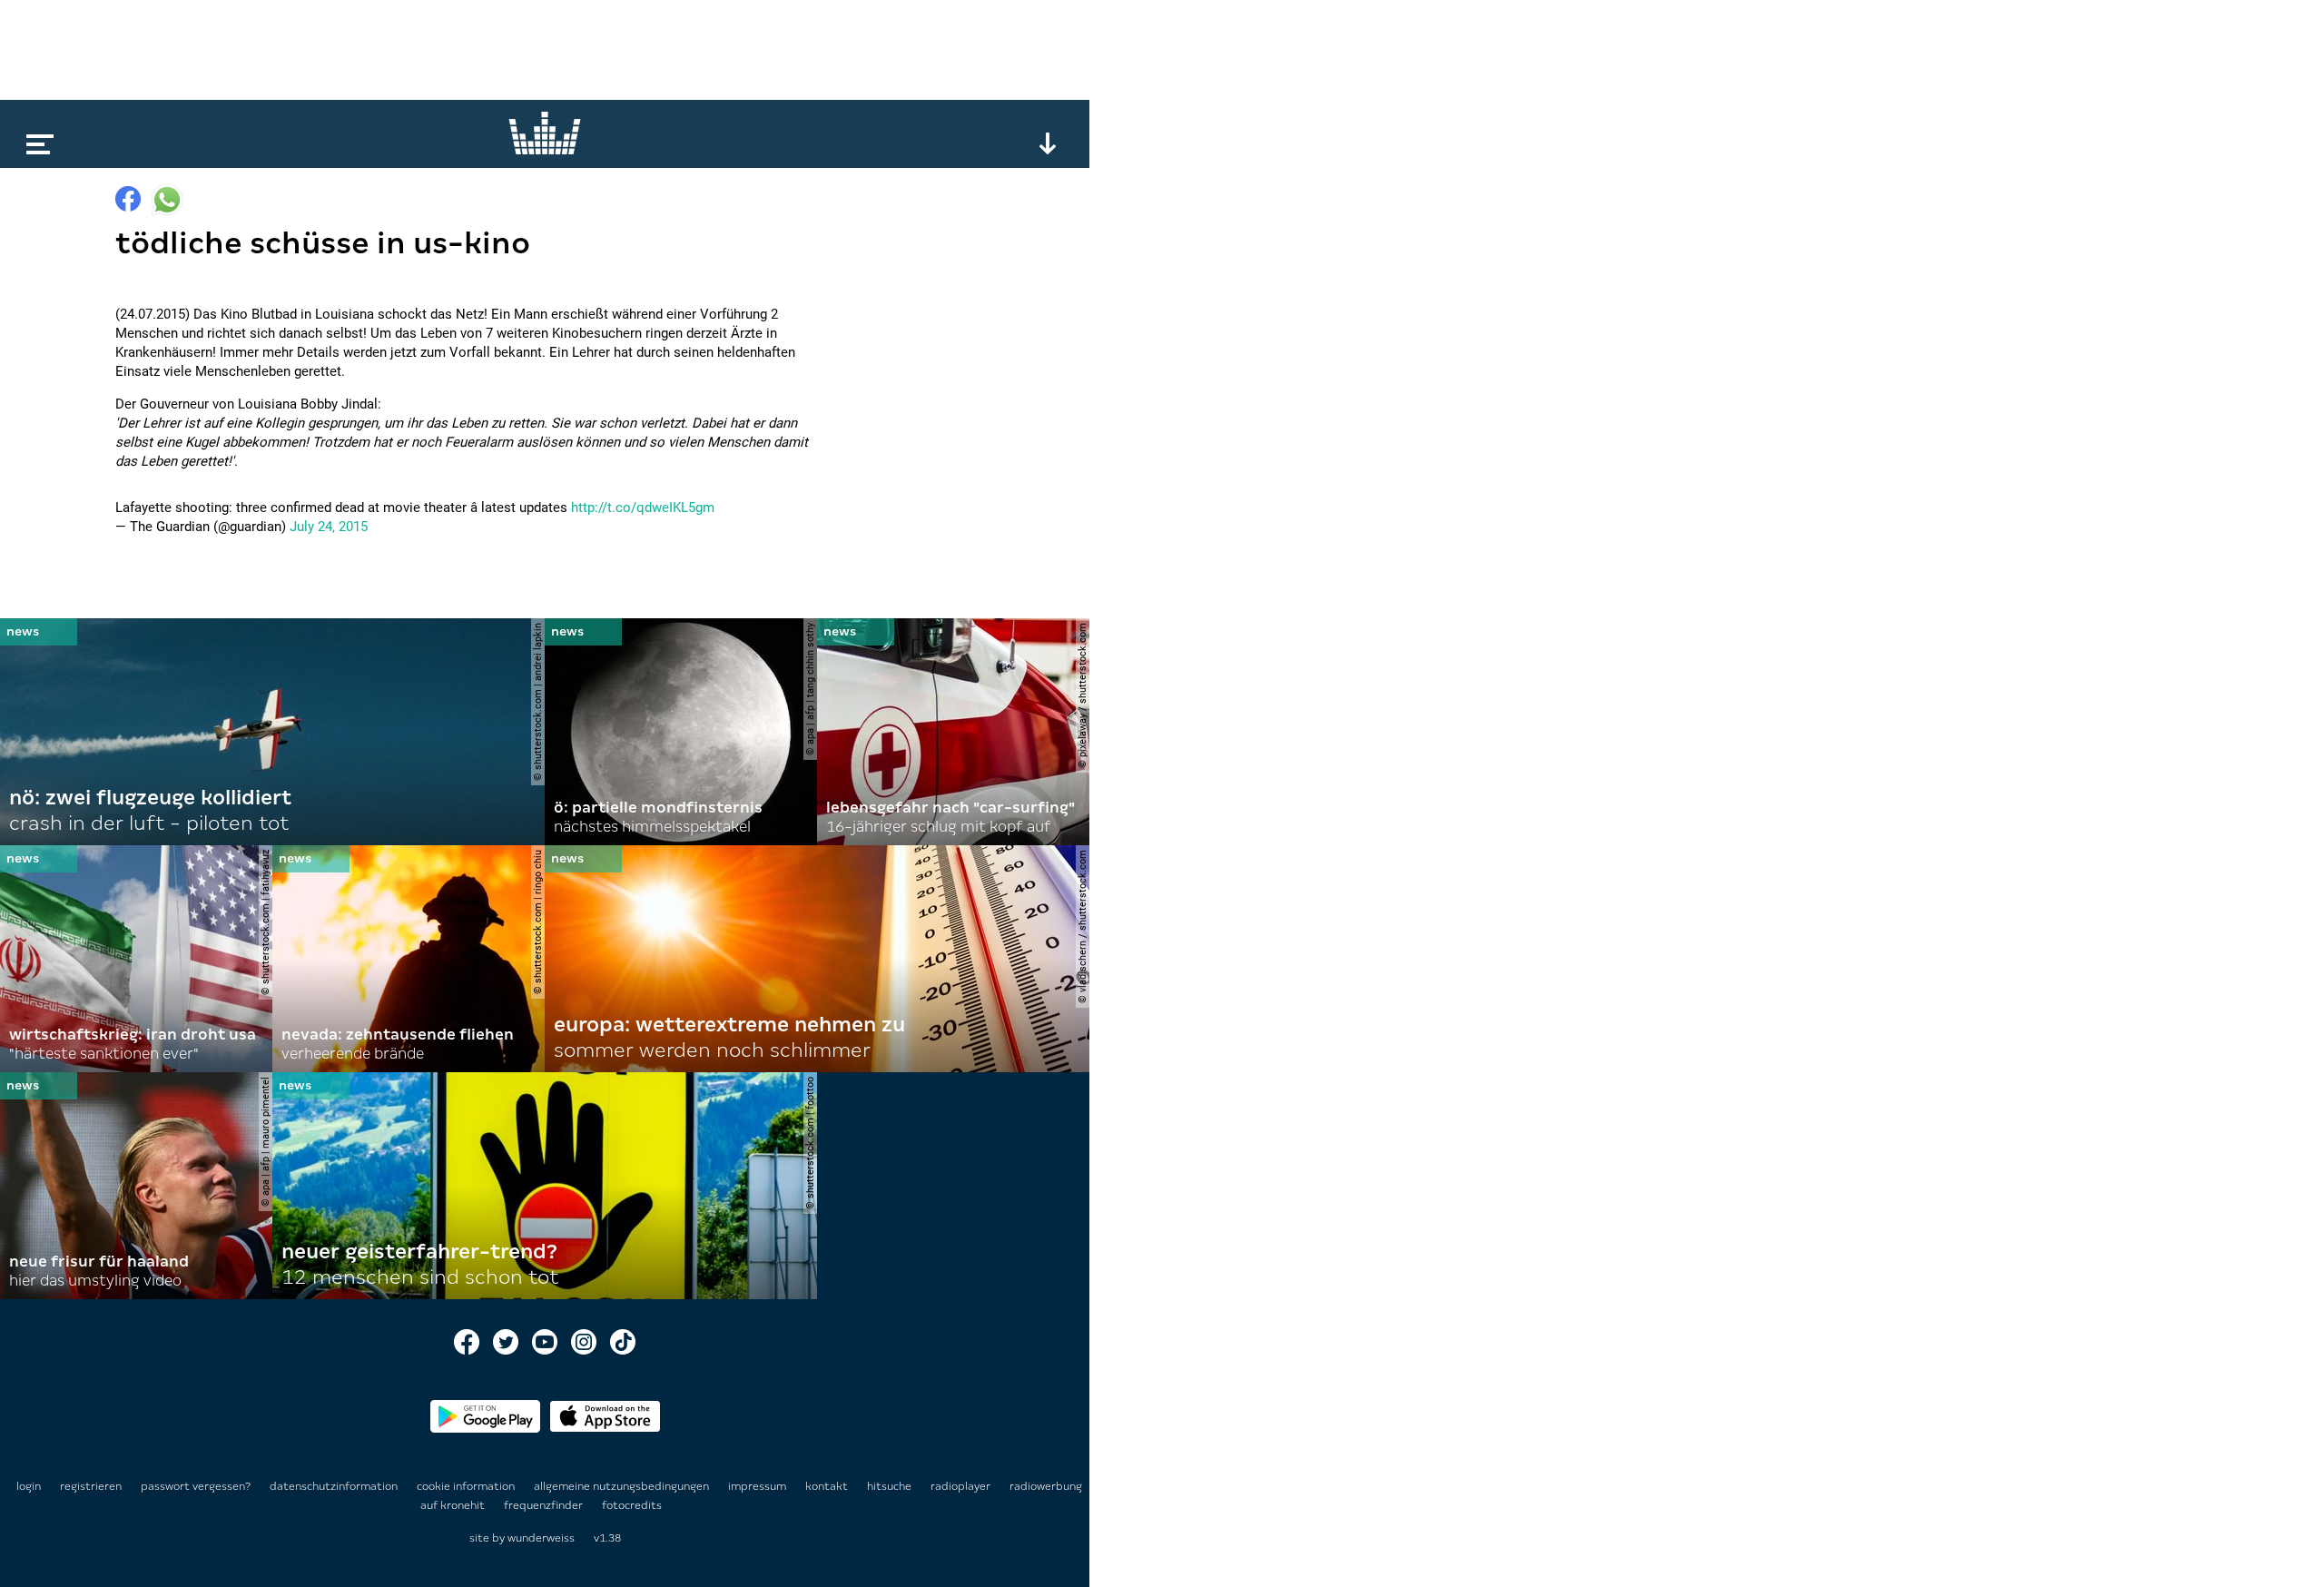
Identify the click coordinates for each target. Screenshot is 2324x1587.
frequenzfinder (545, 1505)
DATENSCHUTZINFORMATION (335, 1486)
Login (29, 1486)
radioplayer (962, 1486)
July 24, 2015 (329, 527)
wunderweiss (541, 1538)
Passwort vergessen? (196, 1486)
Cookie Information (467, 1486)
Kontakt (828, 1486)
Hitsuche (891, 1486)
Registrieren (91, 1486)
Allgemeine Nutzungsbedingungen (623, 1486)
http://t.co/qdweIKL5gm (643, 508)
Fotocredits (632, 1505)
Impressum (758, 1486)
